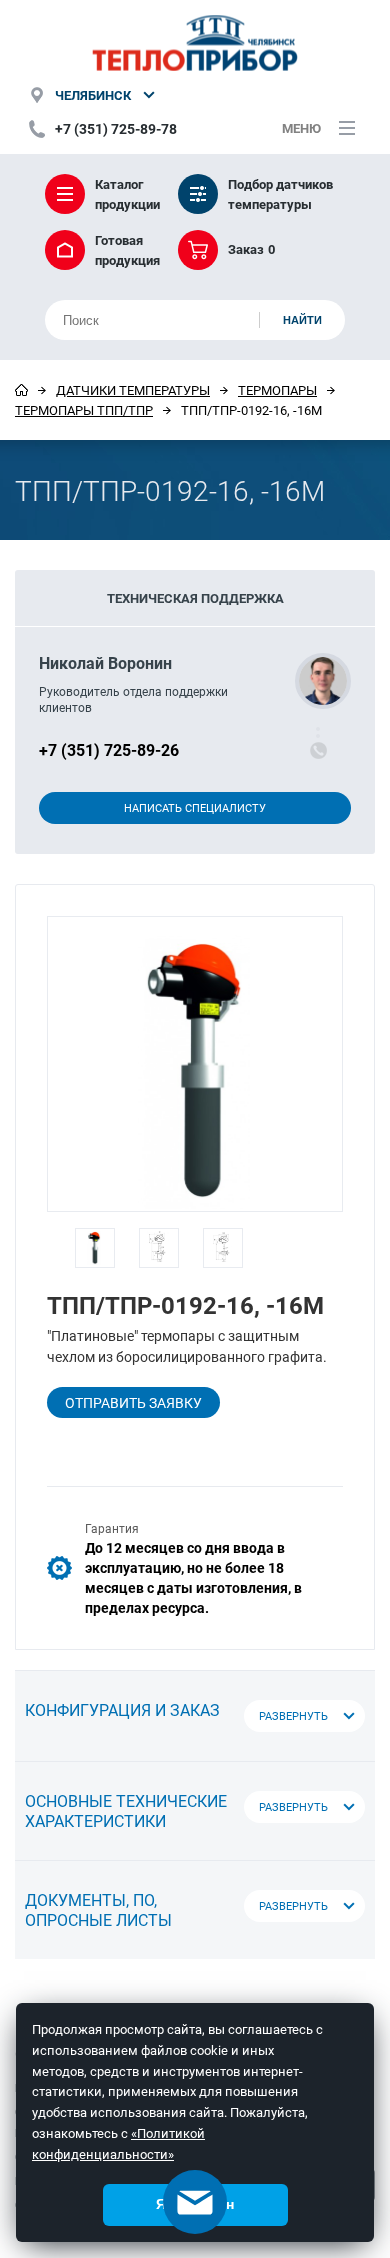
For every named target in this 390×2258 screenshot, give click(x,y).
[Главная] (21, 390)
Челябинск (93, 95)
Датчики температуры (133, 390)
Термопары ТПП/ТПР (84, 410)
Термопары (277, 390)
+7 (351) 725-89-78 (116, 128)
